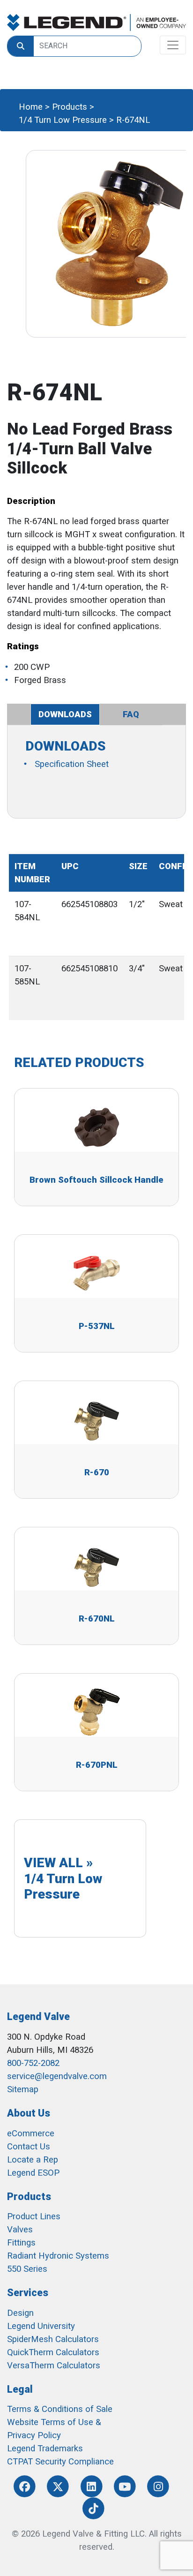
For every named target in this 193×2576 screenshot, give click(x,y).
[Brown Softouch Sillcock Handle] (96, 1127)
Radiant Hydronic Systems (58, 2256)
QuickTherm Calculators (53, 2352)
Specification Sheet (72, 764)
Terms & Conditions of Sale (60, 2409)
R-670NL (97, 1619)
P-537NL (97, 1326)
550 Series (27, 2269)
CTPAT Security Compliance (60, 2462)
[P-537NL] (96, 1273)
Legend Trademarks (45, 2448)
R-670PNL (97, 1765)
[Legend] (96, 23)
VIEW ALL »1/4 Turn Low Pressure (63, 1878)
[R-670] (96, 1419)
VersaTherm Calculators (54, 2366)
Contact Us (29, 2147)
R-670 (97, 1472)
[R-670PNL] (96, 1712)
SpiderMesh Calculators (53, 2339)
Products (70, 107)
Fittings (21, 2243)
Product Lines (34, 2216)
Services (28, 2293)
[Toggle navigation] (173, 45)
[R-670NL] (96, 1566)
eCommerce (31, 2133)
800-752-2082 (33, 2063)
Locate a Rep (33, 2160)
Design (20, 2313)
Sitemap (23, 2089)
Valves (20, 2230)
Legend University (41, 2326)
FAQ (131, 714)
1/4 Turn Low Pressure (63, 120)
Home (31, 107)
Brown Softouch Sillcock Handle (96, 1180)
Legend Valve (38, 2016)
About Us (29, 2113)
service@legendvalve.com (57, 2076)
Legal (20, 2389)
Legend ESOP (33, 2173)
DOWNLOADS (65, 714)
